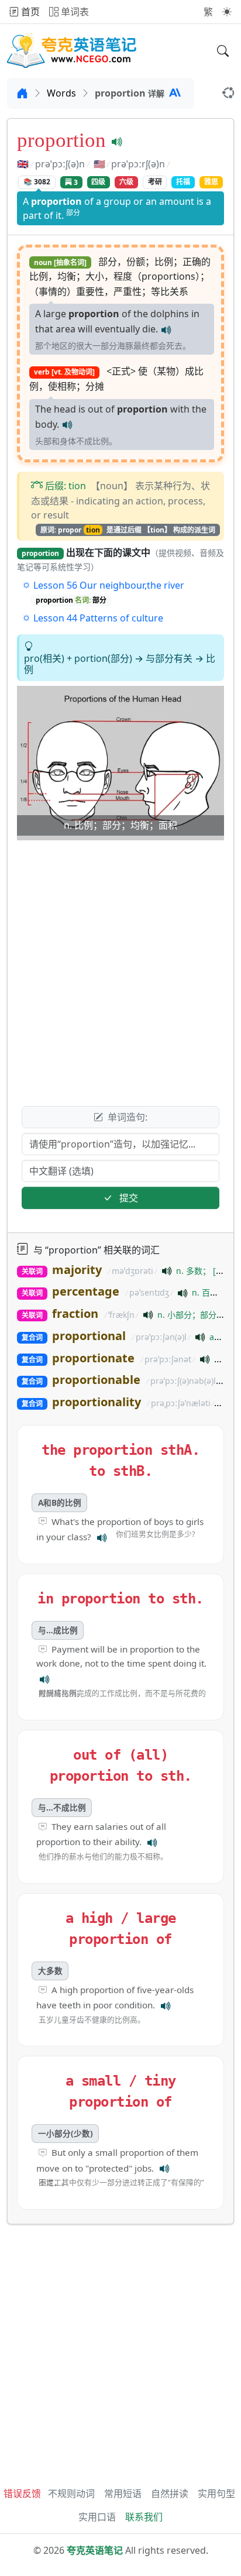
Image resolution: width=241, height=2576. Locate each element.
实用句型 (216, 2493)
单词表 (74, 12)
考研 (155, 182)
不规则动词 (71, 2493)
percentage (86, 1291)
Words (61, 93)
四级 (98, 182)
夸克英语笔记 (95, 2550)
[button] (227, 12)
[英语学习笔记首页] (72, 51)
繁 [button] (208, 12)
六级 (126, 182)
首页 (29, 12)
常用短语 (123, 2493)
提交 (128, 1198)
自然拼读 (170, 2493)
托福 (183, 182)
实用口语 (97, 2517)
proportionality (97, 1402)
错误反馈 (22, 2493)
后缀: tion (66, 486)
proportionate (93, 1358)
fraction (75, 1313)
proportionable (96, 1380)
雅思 (211, 182)
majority (77, 1270)
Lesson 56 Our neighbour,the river (108, 585)
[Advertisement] (120, 966)
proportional (89, 1336)
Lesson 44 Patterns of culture (97, 618)
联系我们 (144, 2517)
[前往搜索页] (223, 51)
